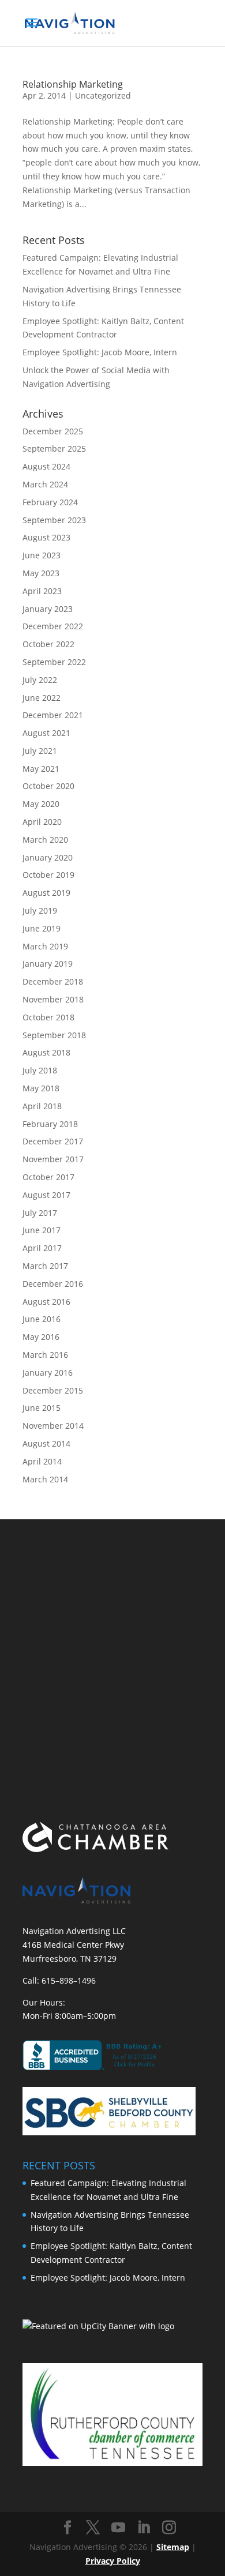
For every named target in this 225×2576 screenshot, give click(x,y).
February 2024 (50, 502)
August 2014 (46, 1443)
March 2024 (45, 484)
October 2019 (48, 875)
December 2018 (53, 981)
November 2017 (53, 1159)
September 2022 (54, 662)
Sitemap (173, 2547)
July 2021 (40, 751)
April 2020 (42, 822)
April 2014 (42, 1461)
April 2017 (42, 1248)
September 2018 (54, 1035)
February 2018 (50, 1124)
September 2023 (54, 520)
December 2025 (53, 431)
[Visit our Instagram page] (169, 2528)
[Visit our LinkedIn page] (144, 2528)
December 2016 (53, 1284)
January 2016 (48, 1373)
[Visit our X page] (93, 2528)
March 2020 (45, 840)
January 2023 (48, 609)
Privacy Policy (113, 2561)
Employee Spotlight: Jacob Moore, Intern (100, 352)
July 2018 (40, 1070)
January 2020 (48, 857)
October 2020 (48, 786)
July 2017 (40, 1213)
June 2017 (42, 1230)
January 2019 (48, 964)
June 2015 (42, 1408)
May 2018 (41, 1088)
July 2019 (40, 910)
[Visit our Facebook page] (67, 2528)
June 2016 (42, 1319)
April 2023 (42, 591)
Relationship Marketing (73, 84)
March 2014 (45, 1479)
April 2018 (42, 1106)
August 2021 (46, 733)
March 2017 (45, 1266)
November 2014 (53, 1426)
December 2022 (53, 626)
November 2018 (53, 999)
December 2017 (53, 1141)
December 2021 (53, 715)
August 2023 (46, 537)
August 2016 (46, 1302)
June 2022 (42, 698)
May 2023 (41, 573)
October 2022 (48, 644)
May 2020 (41, 804)
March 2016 (45, 1355)
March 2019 (45, 946)
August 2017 (46, 1195)
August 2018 (46, 1052)
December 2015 (53, 1390)
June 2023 (42, 555)
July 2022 (40, 680)
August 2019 (46, 893)
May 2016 (41, 1337)
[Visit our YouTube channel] (118, 2528)
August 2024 (46, 466)
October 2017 (48, 1177)
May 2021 (41, 769)
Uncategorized (103, 95)
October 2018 (48, 1017)
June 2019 (42, 928)
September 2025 (54, 448)
